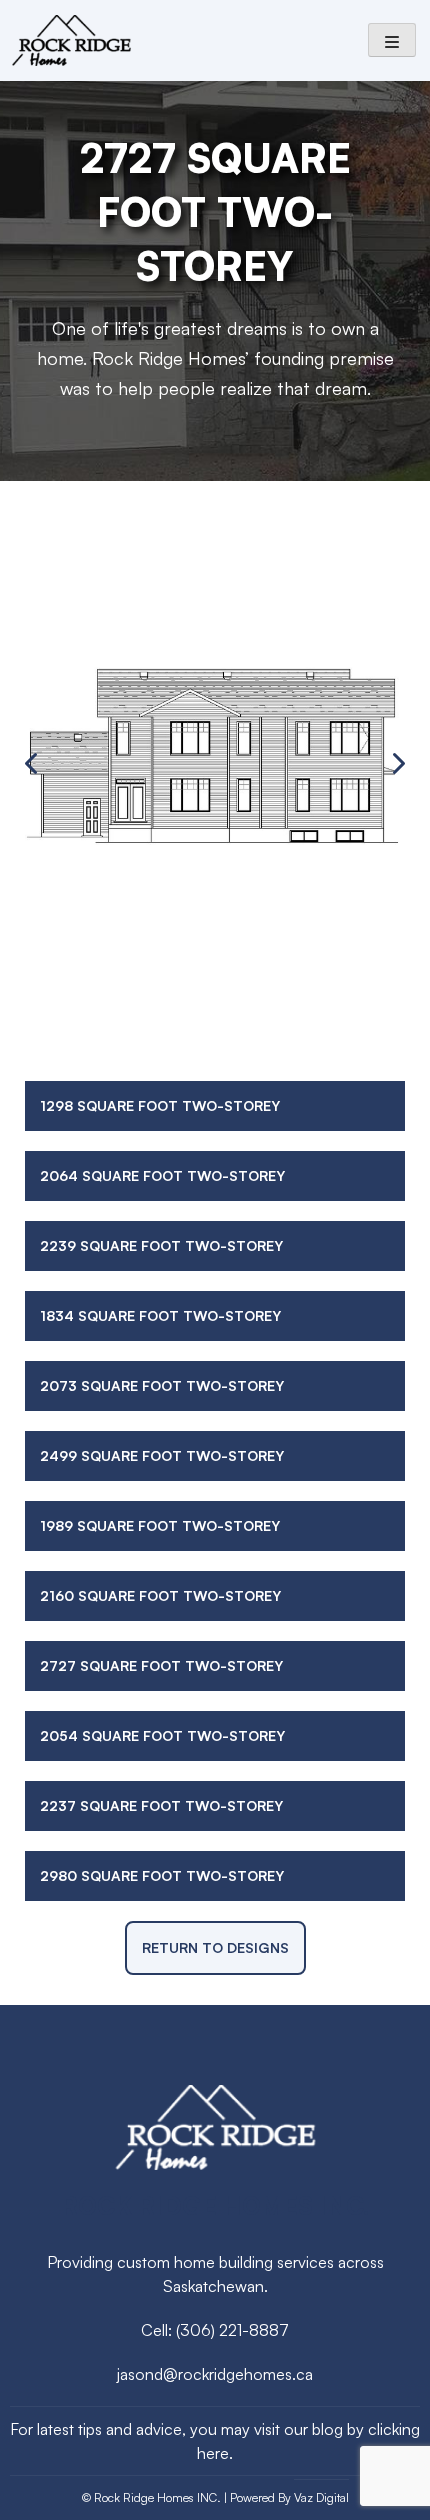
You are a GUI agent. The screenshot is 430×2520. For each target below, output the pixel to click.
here (213, 2453)
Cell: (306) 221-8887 (215, 2330)
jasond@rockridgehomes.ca (215, 2374)
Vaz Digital (321, 2497)
